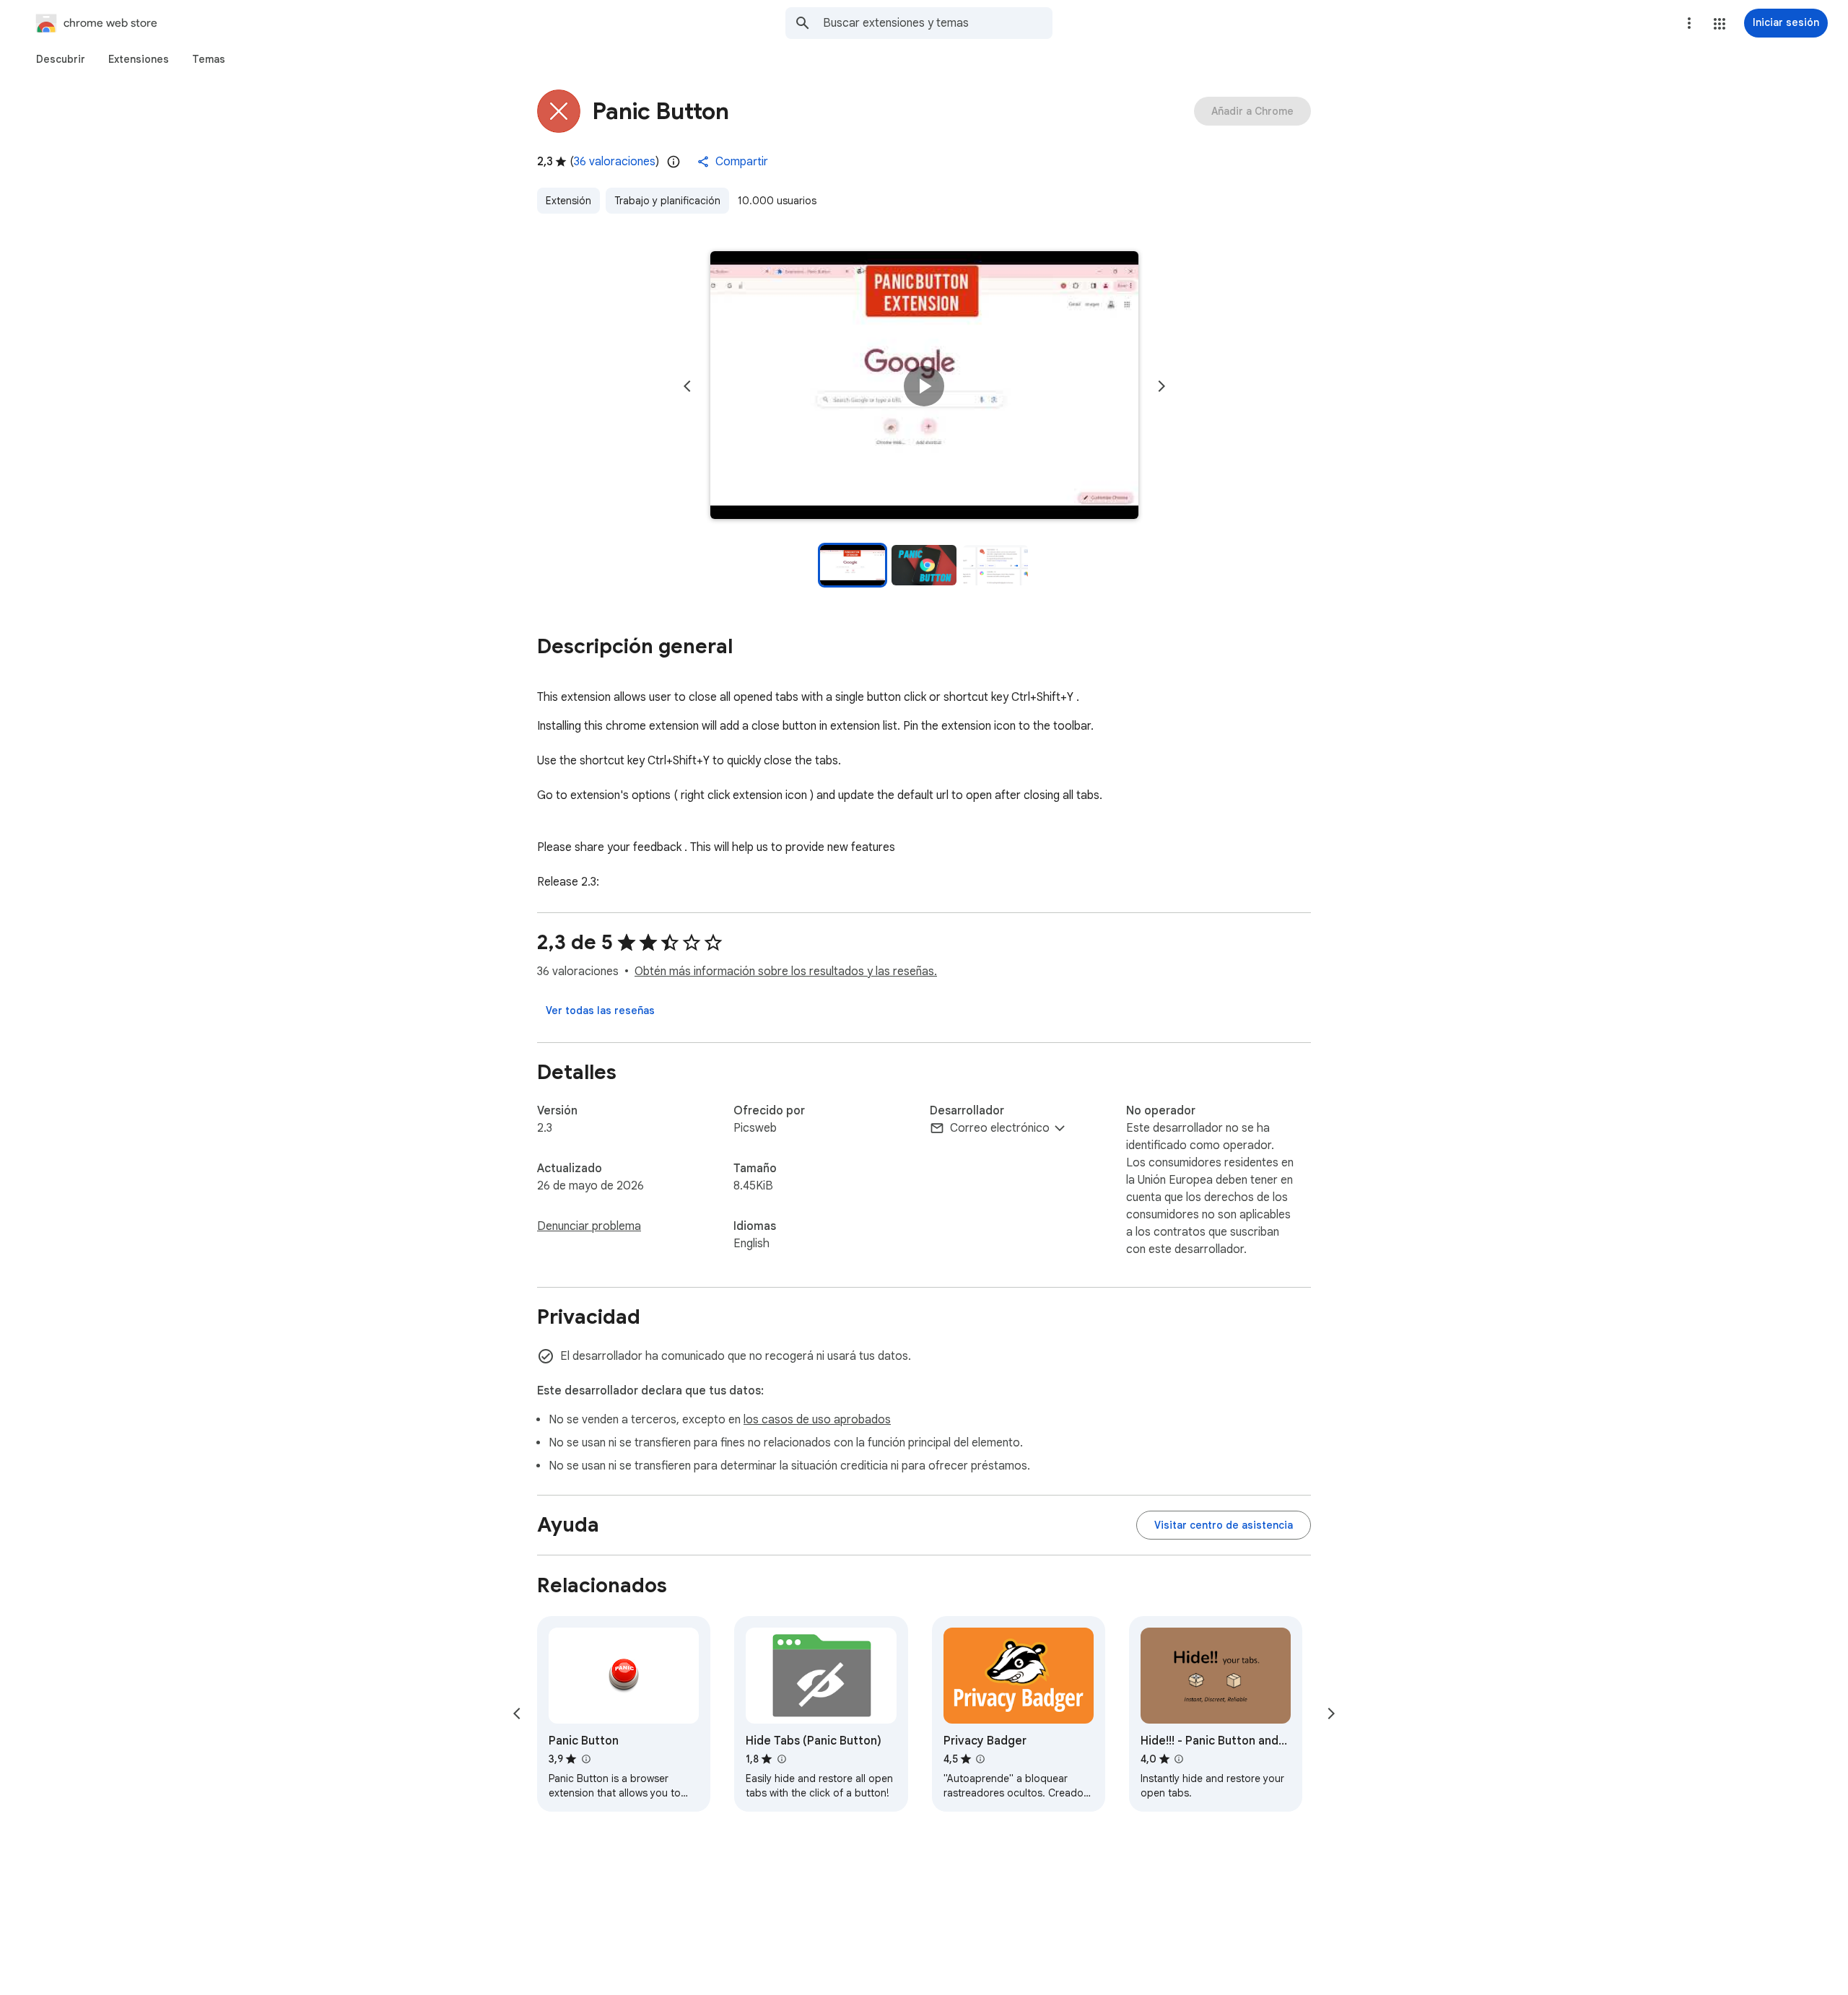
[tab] (61, 59)
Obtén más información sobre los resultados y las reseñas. (786, 972)
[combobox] (938, 23)
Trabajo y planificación (667, 201)
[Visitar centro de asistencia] (1224, 1525)
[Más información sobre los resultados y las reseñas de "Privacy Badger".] (980, 1759)
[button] (1720, 24)
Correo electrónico (1000, 1128)
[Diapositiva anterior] (687, 386)
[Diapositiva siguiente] (1161, 386)
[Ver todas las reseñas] (600, 1010)
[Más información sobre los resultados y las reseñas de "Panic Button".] (585, 1759)
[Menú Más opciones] (1689, 23)
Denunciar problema (589, 1226)
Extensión (568, 201)
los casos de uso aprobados (817, 1420)
